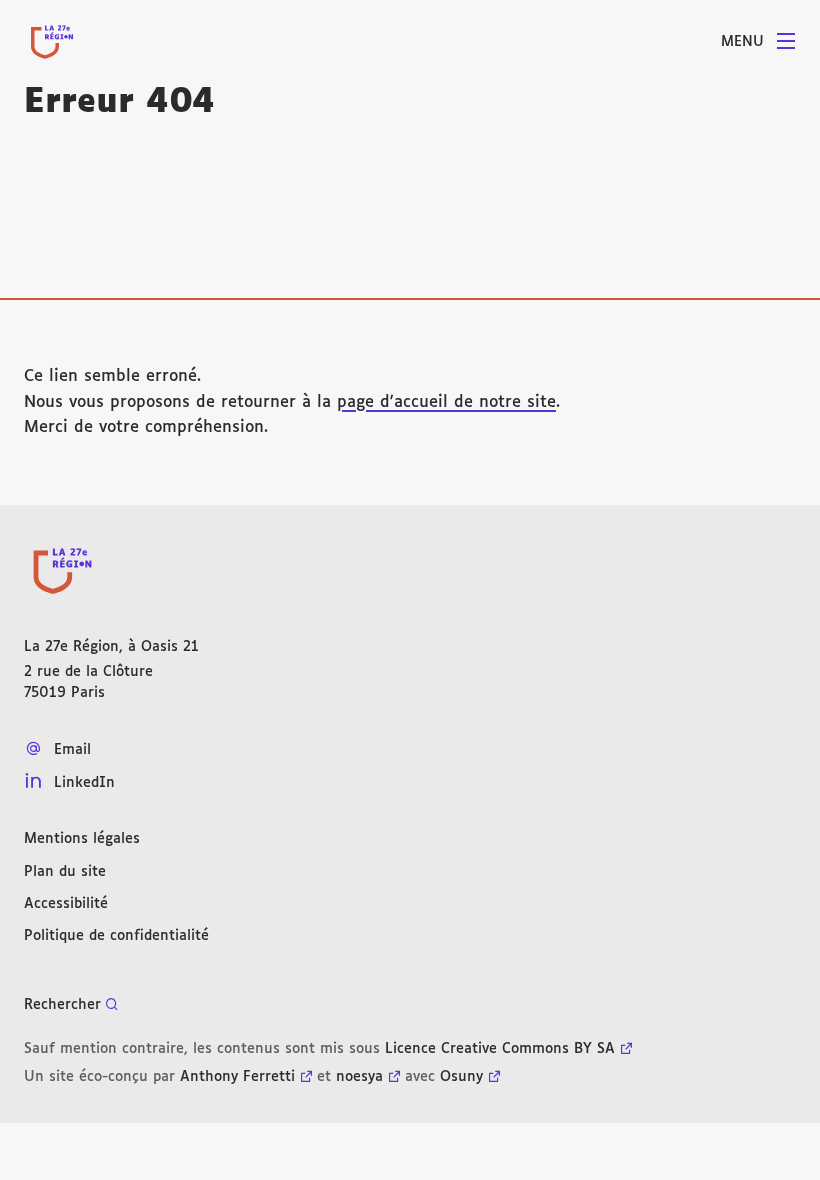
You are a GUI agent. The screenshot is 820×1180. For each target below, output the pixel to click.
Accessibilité (66, 904)
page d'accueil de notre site (446, 402)
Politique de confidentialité (116, 936)
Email (72, 750)
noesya (359, 1077)
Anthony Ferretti (237, 1077)
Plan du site (65, 872)
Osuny (461, 1077)
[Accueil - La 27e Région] (52, 42)
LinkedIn (84, 783)
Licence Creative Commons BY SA (500, 1049)
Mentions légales (82, 839)
